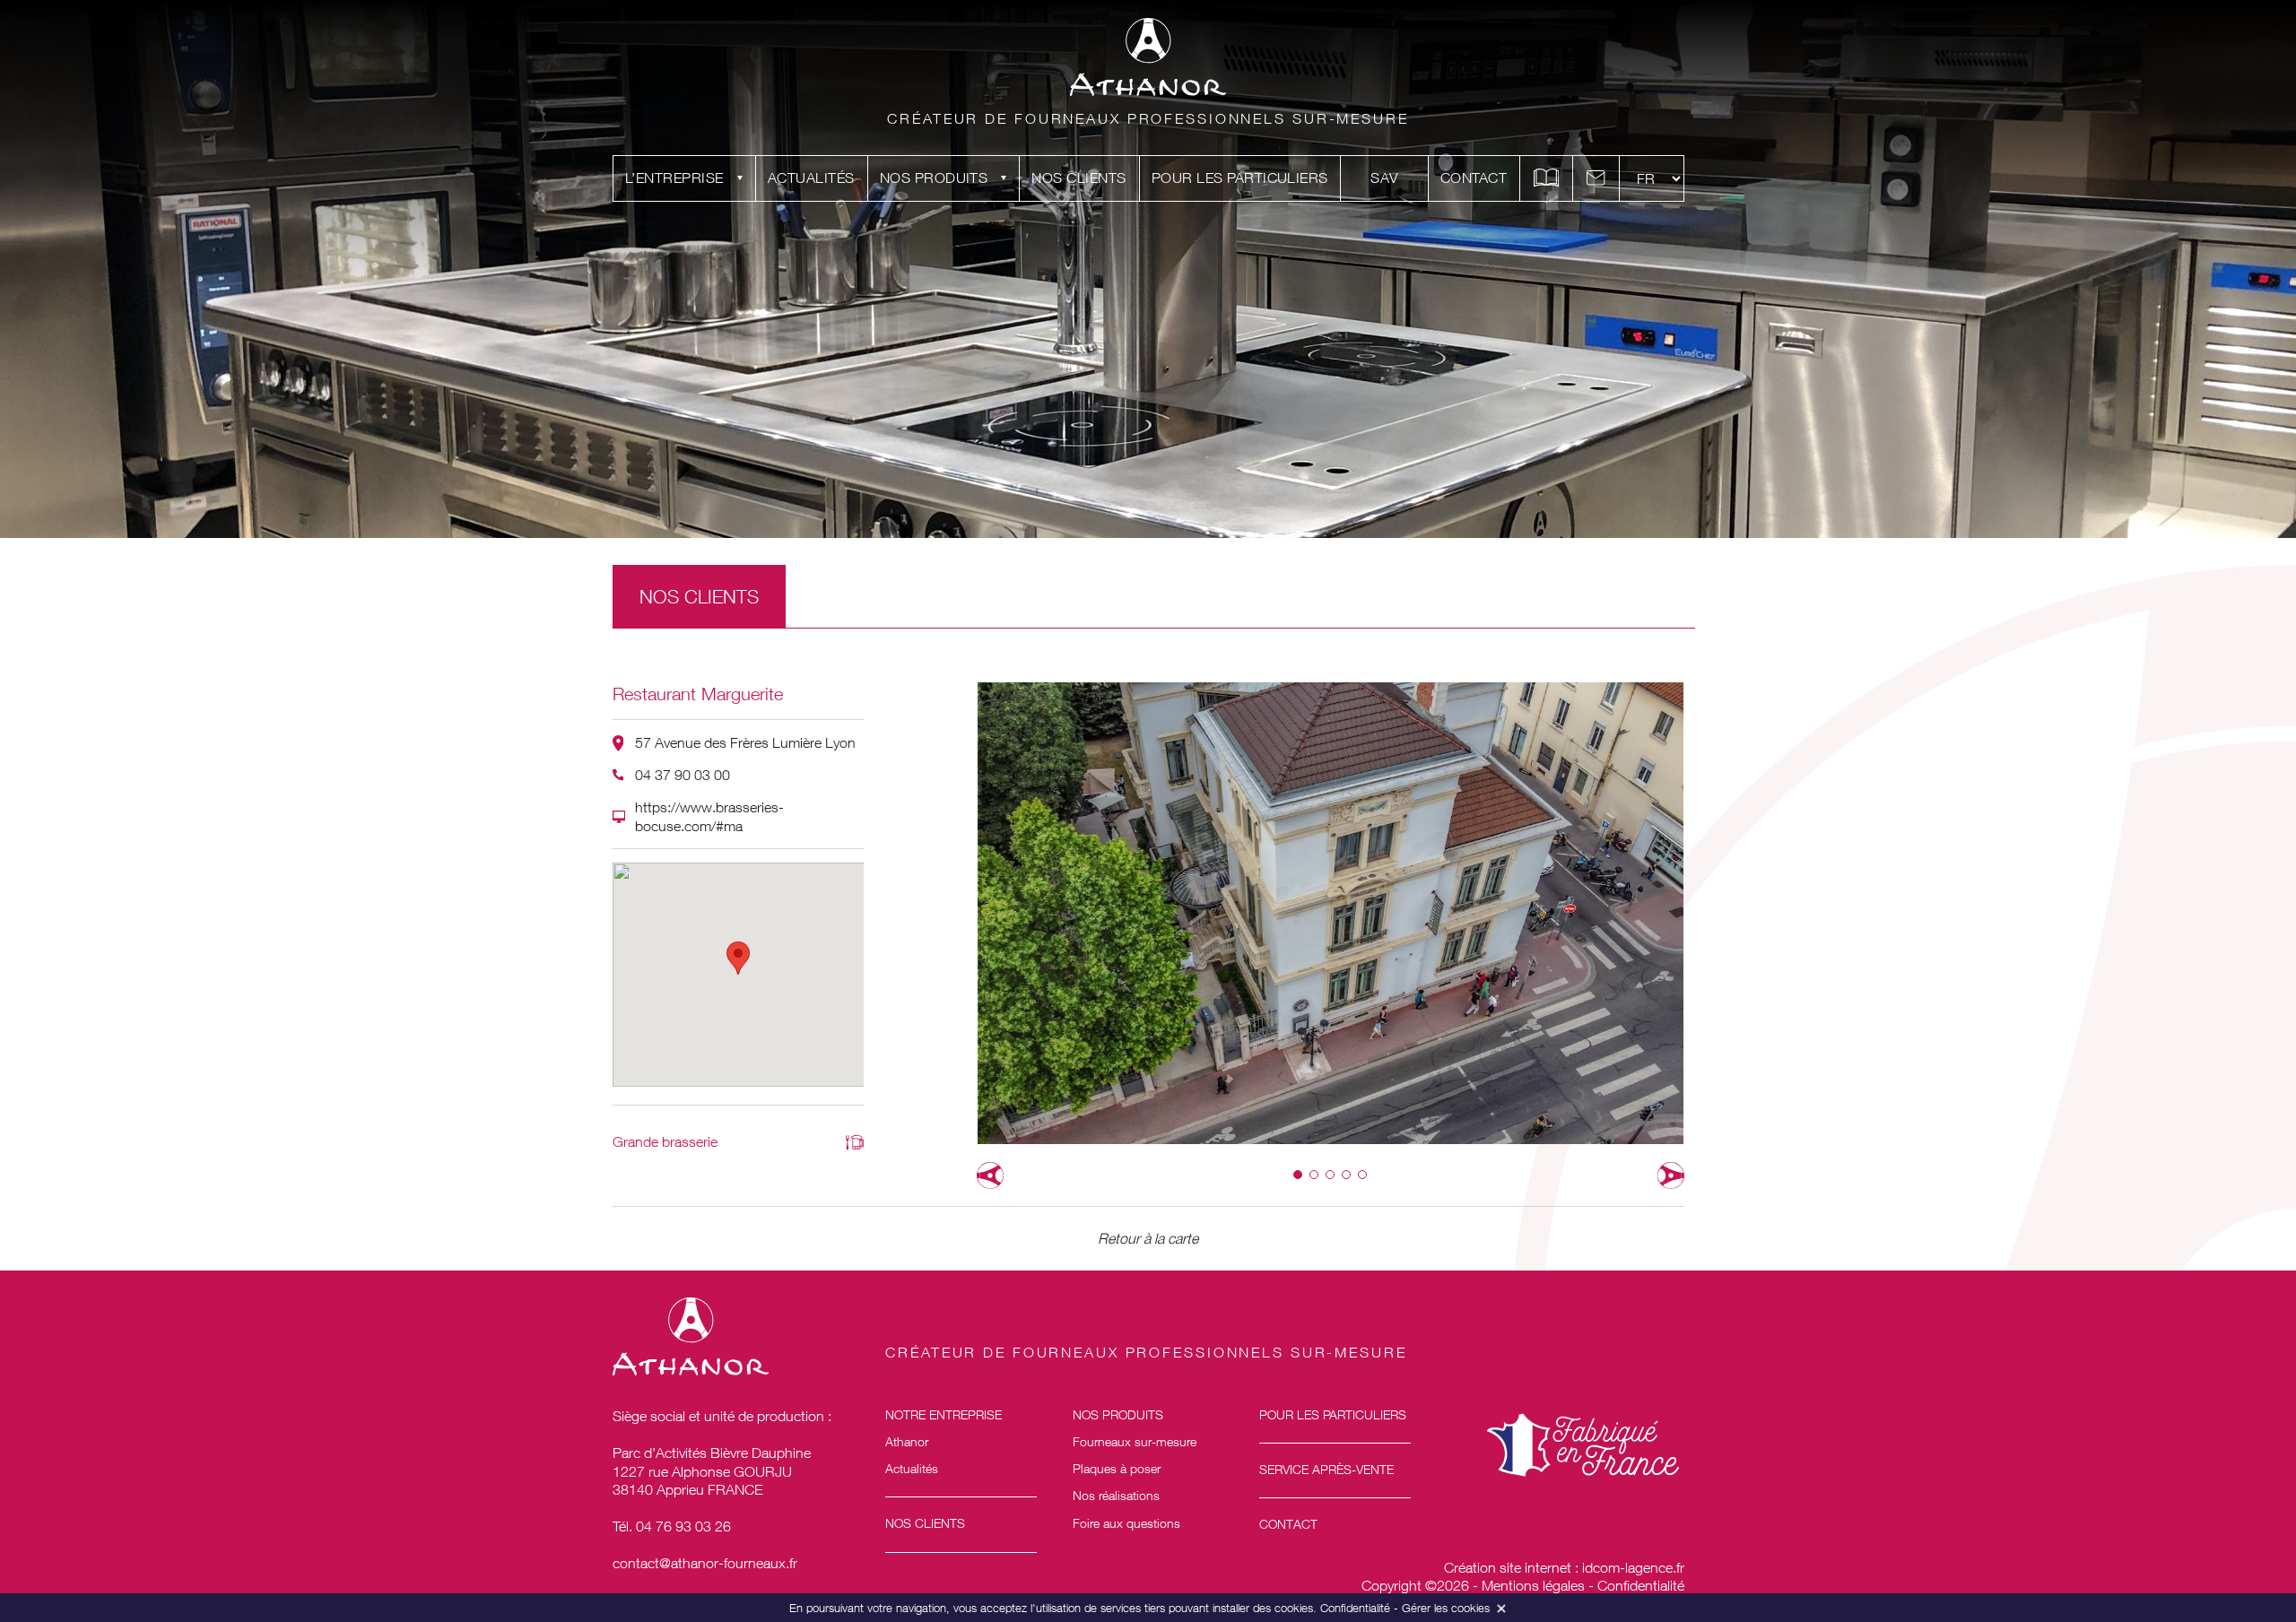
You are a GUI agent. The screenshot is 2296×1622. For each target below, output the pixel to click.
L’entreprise (674, 178)
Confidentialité (1641, 1585)
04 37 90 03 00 (683, 775)
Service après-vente (1326, 1469)
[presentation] (990, 1175)
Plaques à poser (1117, 1468)
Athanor (907, 1441)
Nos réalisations (1116, 1495)
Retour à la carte (1148, 1238)
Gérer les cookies (1446, 1608)
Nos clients (1078, 178)
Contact (1474, 178)
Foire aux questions (1126, 1523)
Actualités (811, 178)
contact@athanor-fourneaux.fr (705, 1563)
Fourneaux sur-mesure (1135, 1441)
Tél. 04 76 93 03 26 (672, 1526)
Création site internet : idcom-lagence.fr (1564, 1567)
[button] (1298, 1175)
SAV (1384, 178)
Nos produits (934, 178)
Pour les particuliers (1240, 178)
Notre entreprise (944, 1414)
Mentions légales (1533, 1585)
